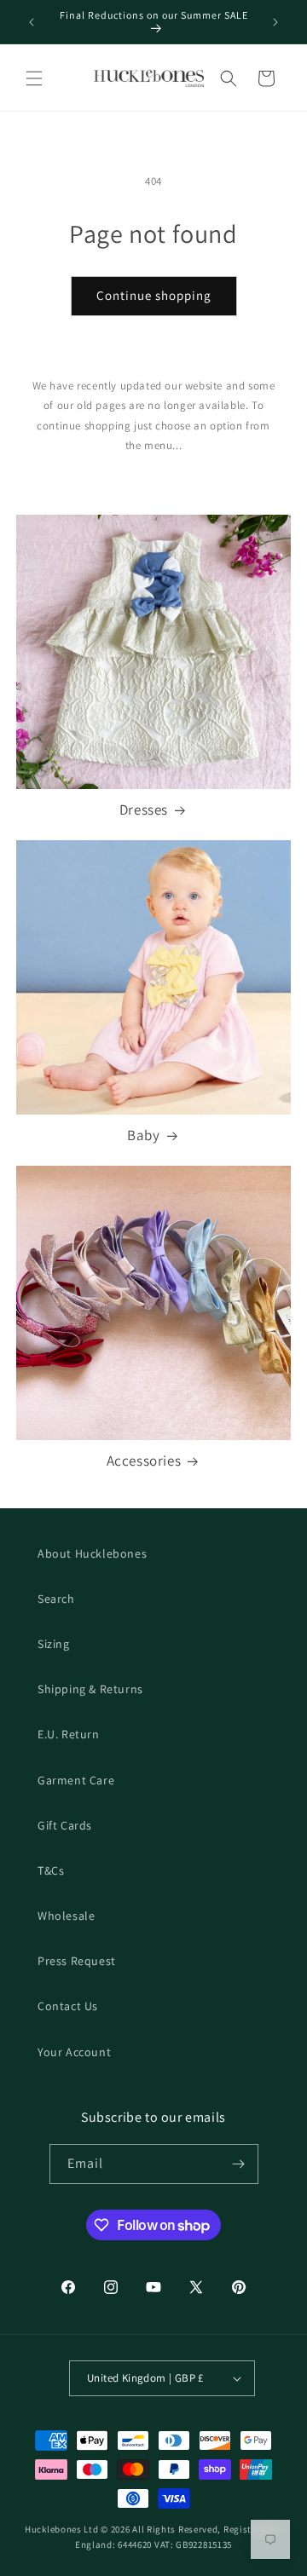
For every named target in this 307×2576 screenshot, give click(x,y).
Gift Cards (65, 1825)
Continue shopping (154, 295)
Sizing (54, 1644)
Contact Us (68, 2006)
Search (56, 1599)
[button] (34, 78)
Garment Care (76, 1780)
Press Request (77, 1961)
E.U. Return (69, 1734)
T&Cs (51, 1870)
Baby (143, 1135)
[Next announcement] (275, 22)
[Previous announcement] (32, 22)
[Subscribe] (239, 2164)
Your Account (74, 2052)
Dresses (144, 810)
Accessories (144, 1461)
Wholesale (66, 1916)
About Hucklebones (92, 1553)
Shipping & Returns (90, 1689)
